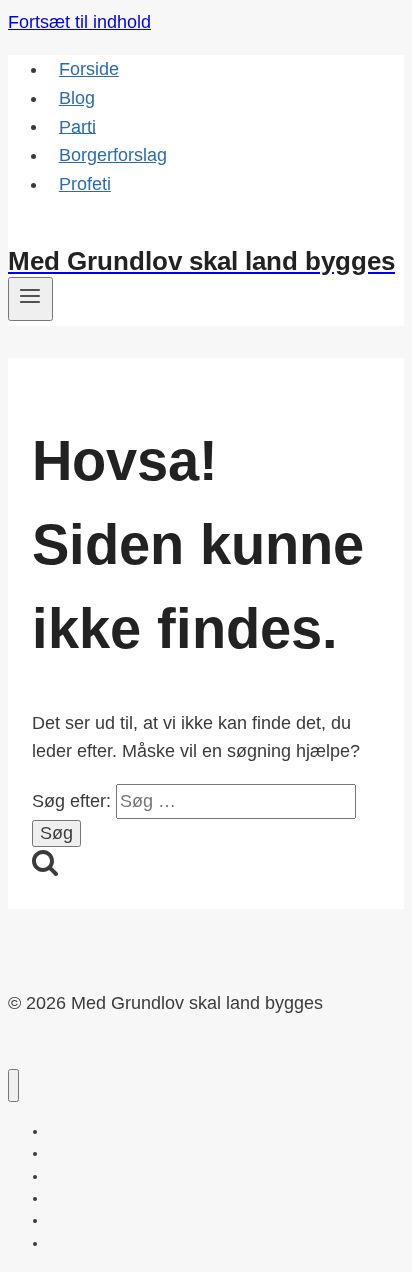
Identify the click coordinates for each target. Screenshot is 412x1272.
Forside (89, 69)
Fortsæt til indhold (79, 22)
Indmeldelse (56, 231)
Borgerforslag (113, 155)
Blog (77, 98)
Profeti (85, 184)
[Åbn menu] (30, 299)
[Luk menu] (13, 1085)
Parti (77, 126)
